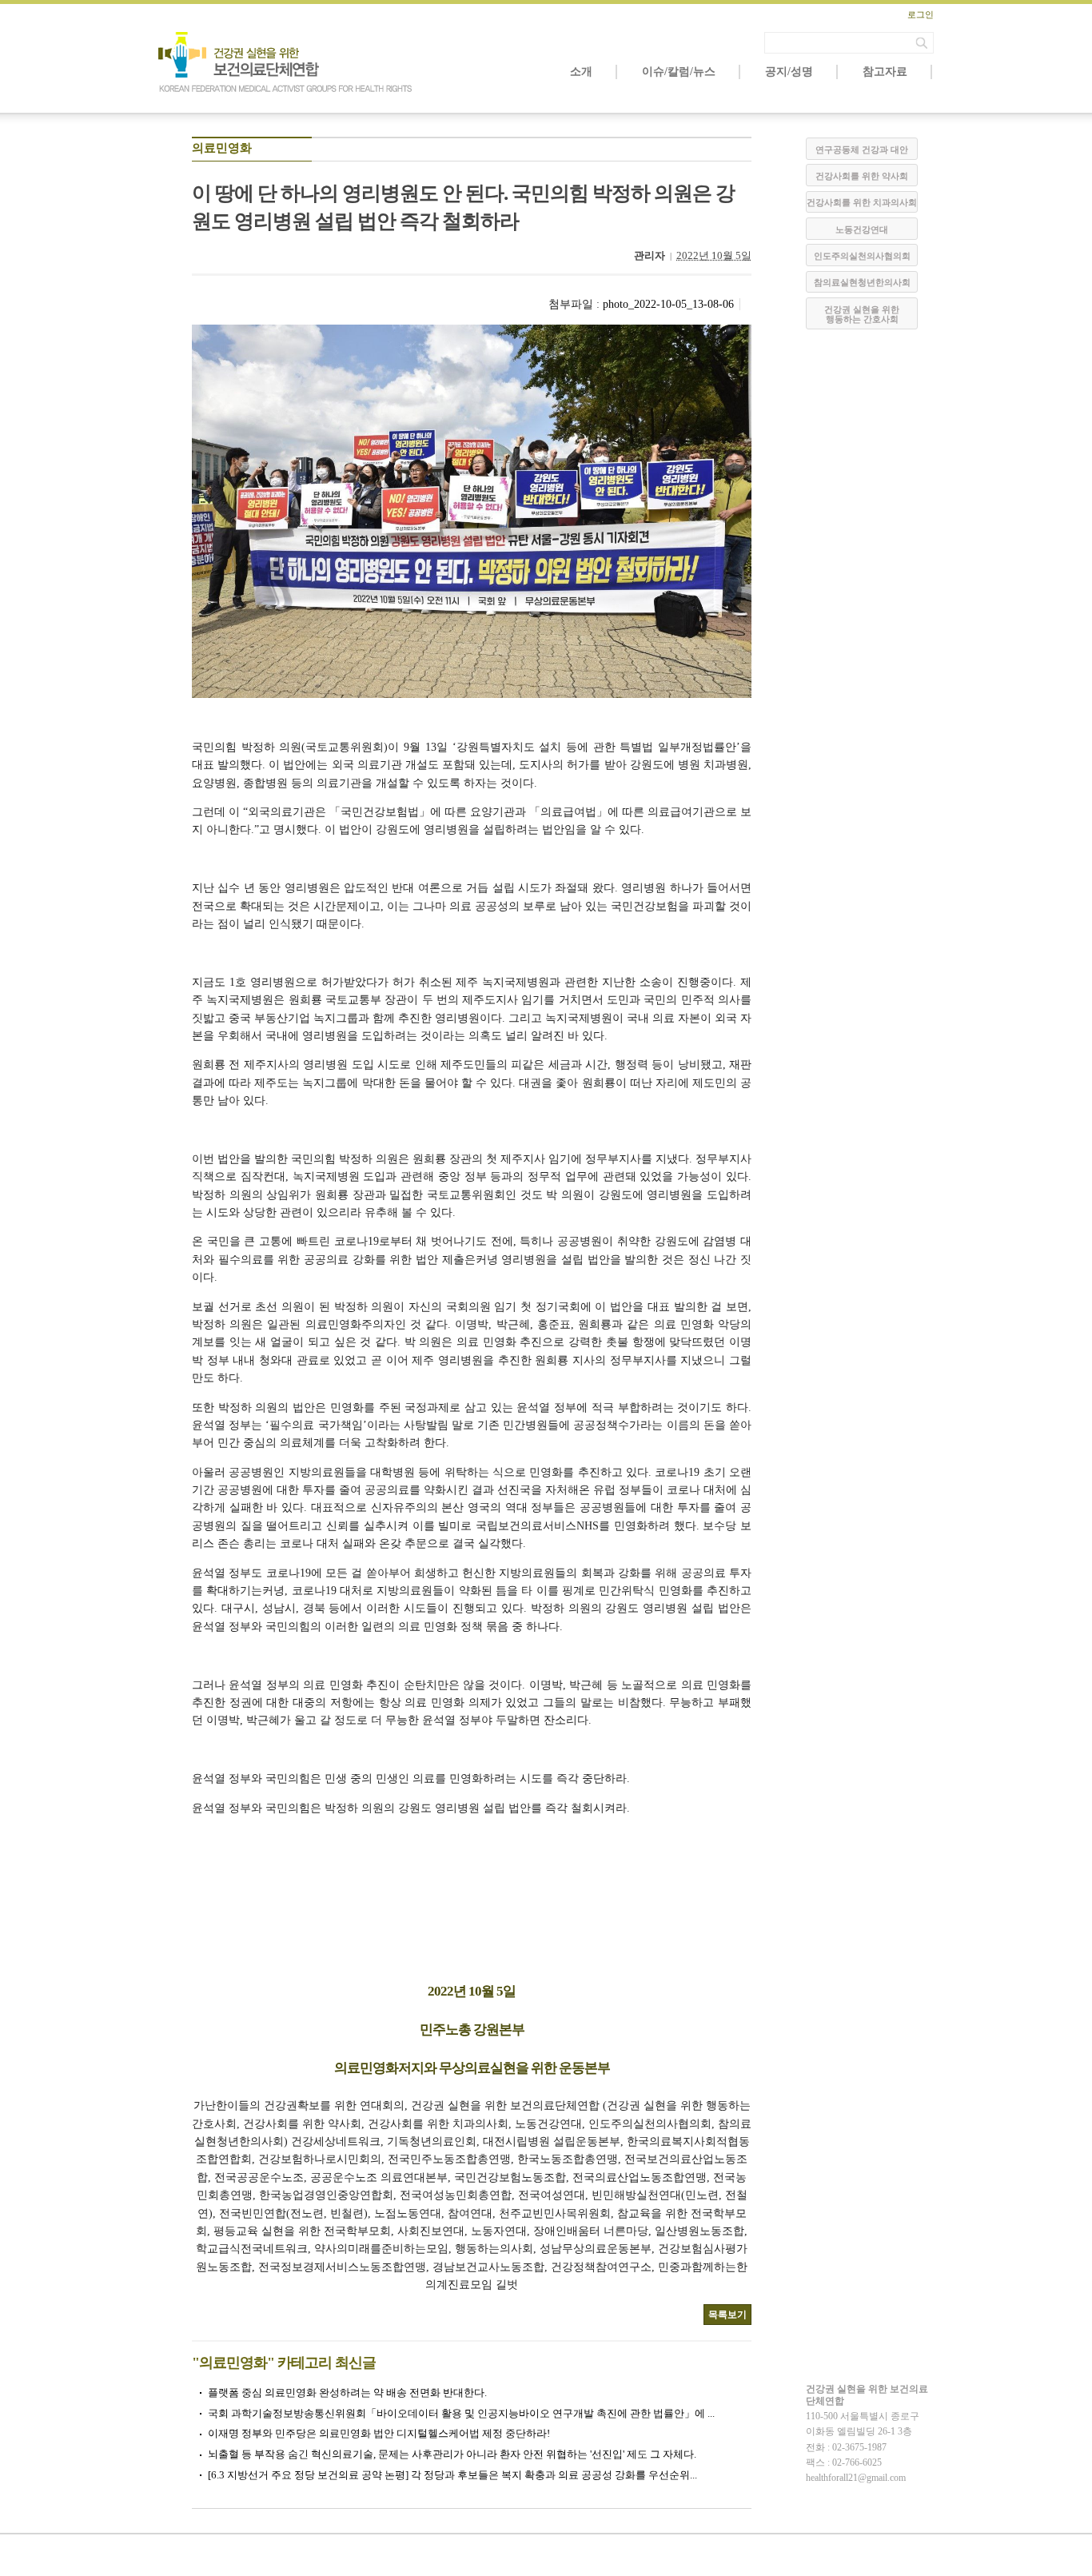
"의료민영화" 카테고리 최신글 (284, 2363)
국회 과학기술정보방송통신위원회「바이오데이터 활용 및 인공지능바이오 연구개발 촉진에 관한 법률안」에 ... (461, 2413)
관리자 (650, 255)
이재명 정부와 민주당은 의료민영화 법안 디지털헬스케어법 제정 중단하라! (379, 2433)
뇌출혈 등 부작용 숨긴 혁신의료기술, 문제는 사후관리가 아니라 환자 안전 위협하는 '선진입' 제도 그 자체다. (452, 2454)
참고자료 (885, 72)
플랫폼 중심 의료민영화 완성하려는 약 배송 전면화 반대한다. (347, 2393)
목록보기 (727, 2315)
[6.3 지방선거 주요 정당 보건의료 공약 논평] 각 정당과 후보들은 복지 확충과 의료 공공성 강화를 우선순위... (452, 2475)
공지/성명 (789, 72)
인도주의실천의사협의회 (862, 256)
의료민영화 (222, 148)
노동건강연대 (862, 229)
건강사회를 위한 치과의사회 (862, 202)
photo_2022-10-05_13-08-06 (668, 304)
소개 (581, 72)
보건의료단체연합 (286, 62)
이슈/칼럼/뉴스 (679, 72)
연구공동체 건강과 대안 (862, 150)
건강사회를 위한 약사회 (862, 176)
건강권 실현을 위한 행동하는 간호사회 (862, 314)
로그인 (921, 14)
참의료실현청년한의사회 (862, 282)
